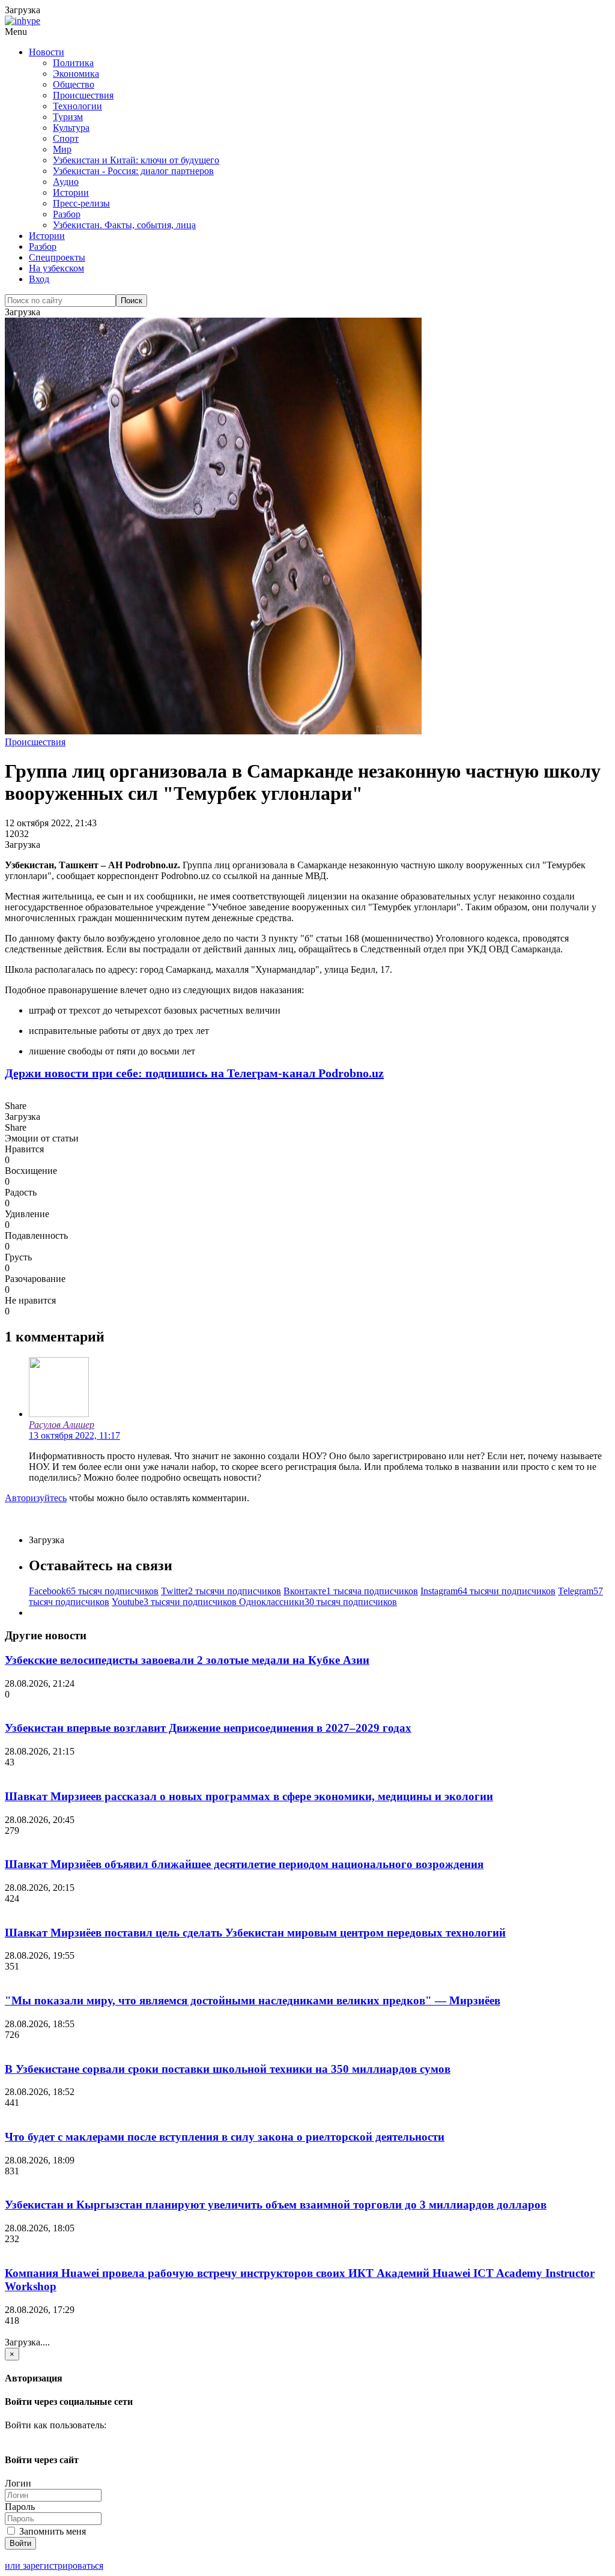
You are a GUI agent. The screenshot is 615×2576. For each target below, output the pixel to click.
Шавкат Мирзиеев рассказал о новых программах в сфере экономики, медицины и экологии (249, 1796)
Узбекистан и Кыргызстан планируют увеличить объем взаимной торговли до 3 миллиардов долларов (276, 2205)
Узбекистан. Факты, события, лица (124, 225)
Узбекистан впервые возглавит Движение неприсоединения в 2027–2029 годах (208, 1728)
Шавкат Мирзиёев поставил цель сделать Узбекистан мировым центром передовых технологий (255, 1933)
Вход (39, 279)
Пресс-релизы (81, 203)
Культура (71, 128)
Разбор (67, 214)
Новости (47, 52)
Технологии (77, 106)
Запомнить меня (51, 2531)
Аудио (66, 182)
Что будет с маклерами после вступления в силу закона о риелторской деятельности (225, 2137)
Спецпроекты (57, 257)
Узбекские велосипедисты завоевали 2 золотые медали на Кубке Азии (187, 1660)
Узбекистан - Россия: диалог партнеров (133, 171)
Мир (62, 149)
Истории (71, 192)
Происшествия (83, 95)
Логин (18, 2483)
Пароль (20, 2507)
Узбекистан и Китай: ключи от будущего (136, 160)
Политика (73, 63)
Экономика (76, 74)
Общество (74, 84)
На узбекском (56, 268)
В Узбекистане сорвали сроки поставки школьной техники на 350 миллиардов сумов (228, 2069)
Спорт (66, 138)
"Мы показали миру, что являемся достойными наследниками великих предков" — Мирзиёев (253, 2000)
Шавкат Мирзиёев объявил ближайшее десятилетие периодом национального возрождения (244, 1864)
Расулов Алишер (62, 1425)
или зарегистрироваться (54, 2565)
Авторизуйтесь (36, 1498)
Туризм (68, 117)
